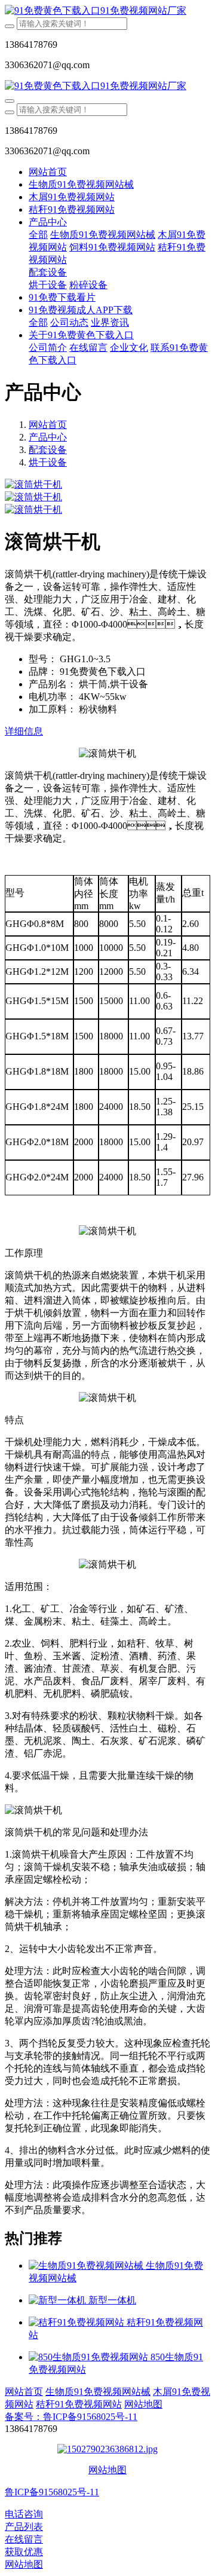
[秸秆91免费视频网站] (78, 2322)
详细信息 (24, 731)
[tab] (107, 732)
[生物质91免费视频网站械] (87, 2266)
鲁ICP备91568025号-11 (52, 2492)
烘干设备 (48, 462)
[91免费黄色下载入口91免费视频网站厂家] (107, 11)
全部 (38, 235)
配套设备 (48, 450)
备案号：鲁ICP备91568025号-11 (71, 2417)
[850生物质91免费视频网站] (90, 2357)
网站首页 (48, 172)
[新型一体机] (59, 2300)
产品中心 (48, 437)
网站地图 (107, 2470)
